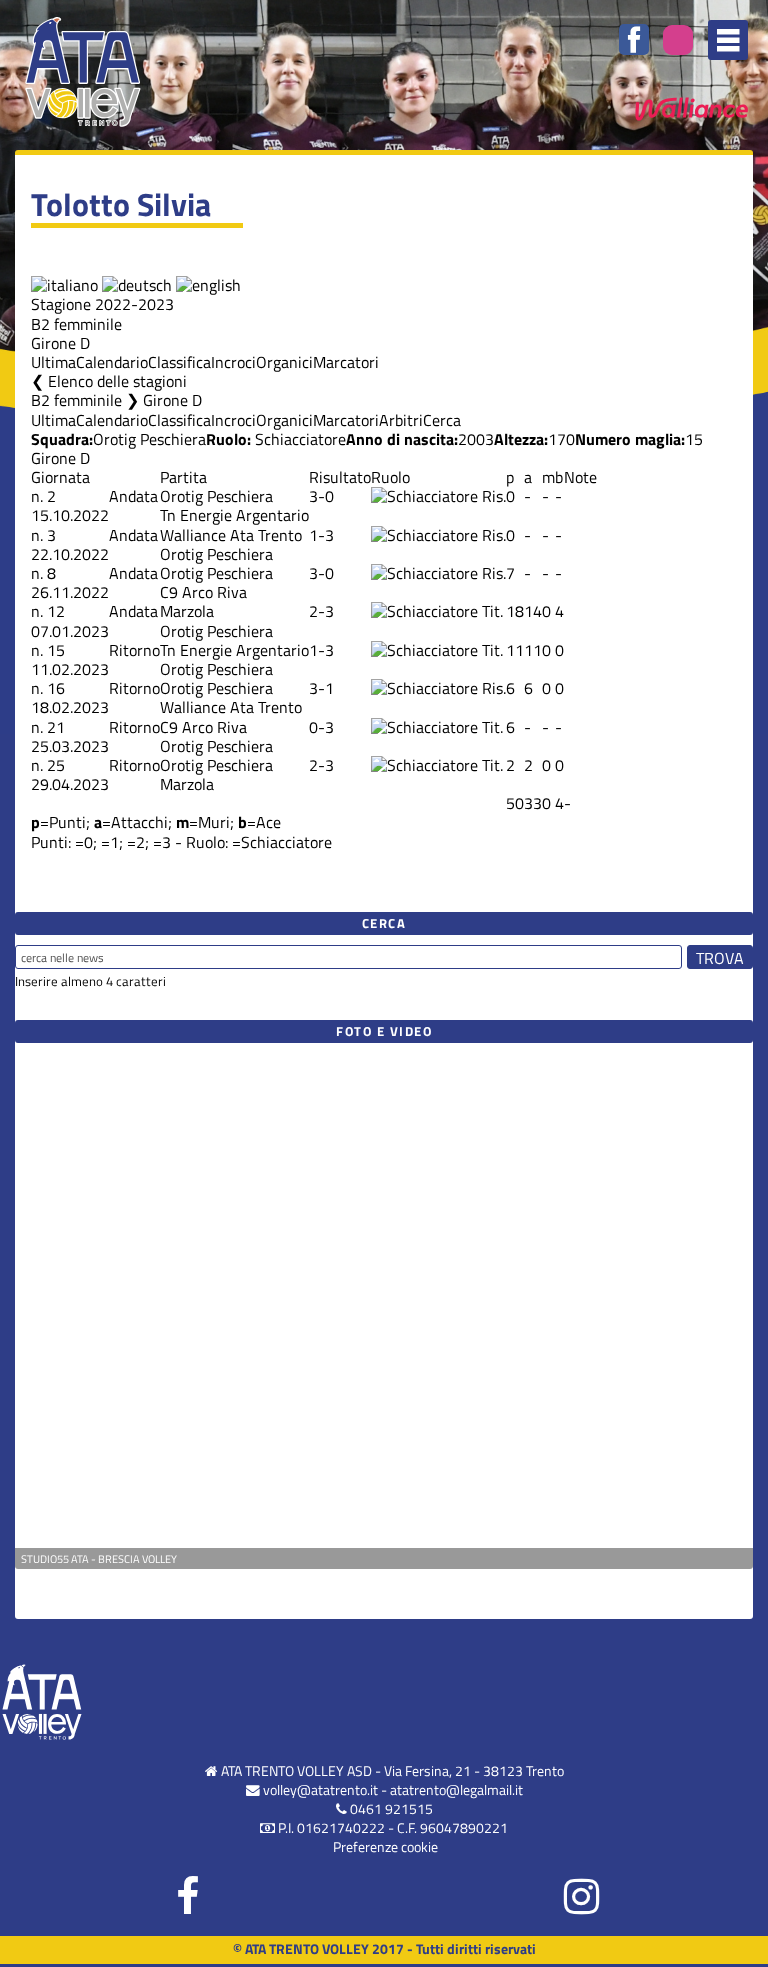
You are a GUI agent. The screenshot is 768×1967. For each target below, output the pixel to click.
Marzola (187, 611)
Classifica (179, 362)
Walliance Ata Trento (231, 535)
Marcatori (346, 362)
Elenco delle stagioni (117, 381)
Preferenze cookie (385, 1847)
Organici (284, 362)
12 (56, 611)
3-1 (321, 688)
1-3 (321, 535)
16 (56, 688)
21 (56, 727)
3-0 (321, 496)
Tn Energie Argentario (234, 515)
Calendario (112, 362)
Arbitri (401, 420)
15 (56, 650)
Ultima (53, 362)
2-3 (321, 611)
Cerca (442, 420)
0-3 (321, 727)
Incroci (233, 362)
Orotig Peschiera (149, 439)
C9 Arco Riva (203, 592)
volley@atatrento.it (320, 1790)
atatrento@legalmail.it (456, 1790)
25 (56, 765)
